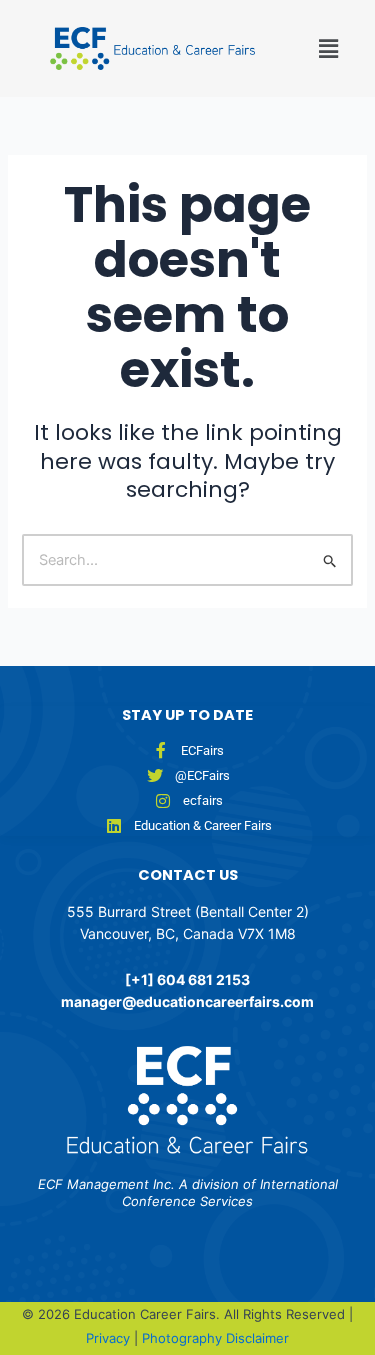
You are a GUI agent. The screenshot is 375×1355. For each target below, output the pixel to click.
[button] (305, 48)
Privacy (110, 1338)
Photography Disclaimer (215, 1338)
